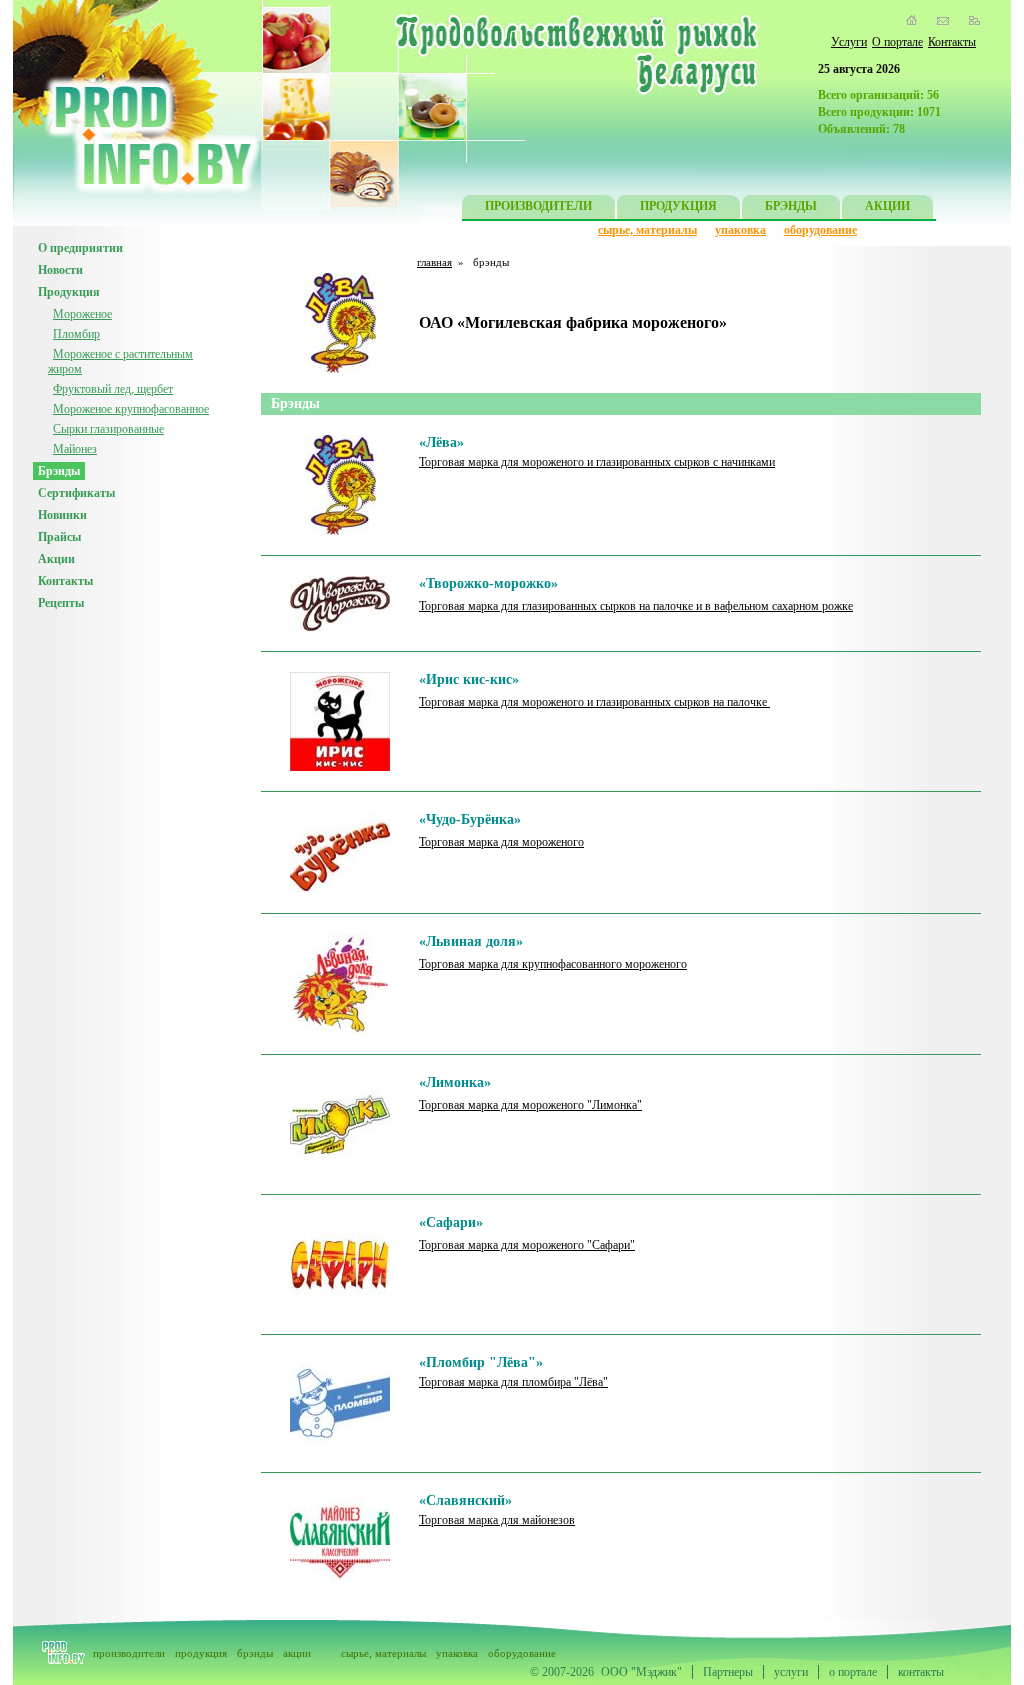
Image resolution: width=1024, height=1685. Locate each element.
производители (129, 1653)
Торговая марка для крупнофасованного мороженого (553, 964)
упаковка (740, 230)
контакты (921, 1672)
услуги (791, 1672)
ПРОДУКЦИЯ (678, 206)
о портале (853, 1672)
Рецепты (61, 603)
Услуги (849, 42)
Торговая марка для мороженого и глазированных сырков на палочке (594, 702)
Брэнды (59, 471)
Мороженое (82, 314)
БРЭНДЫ (791, 206)
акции (297, 1653)
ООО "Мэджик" (641, 1672)
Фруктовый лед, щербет (113, 389)
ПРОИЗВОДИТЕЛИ (538, 206)
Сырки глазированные (108, 429)
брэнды (255, 1653)
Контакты (952, 42)
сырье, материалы (647, 230)
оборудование (820, 230)
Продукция (69, 292)
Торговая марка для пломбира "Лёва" (513, 1382)
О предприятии (80, 248)
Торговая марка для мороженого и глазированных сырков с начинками (597, 462)
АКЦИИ (887, 206)
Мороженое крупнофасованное (131, 409)
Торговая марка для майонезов (497, 1520)
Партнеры (728, 1672)
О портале (897, 42)
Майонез (75, 449)
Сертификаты (76, 493)
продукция (201, 1653)
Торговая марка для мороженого (501, 842)
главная (434, 262)
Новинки (62, 515)
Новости (60, 270)
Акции (56, 559)
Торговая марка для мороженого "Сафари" (527, 1245)
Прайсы (59, 537)
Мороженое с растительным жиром (120, 361)
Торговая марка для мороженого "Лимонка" (530, 1105)
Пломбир (76, 334)
